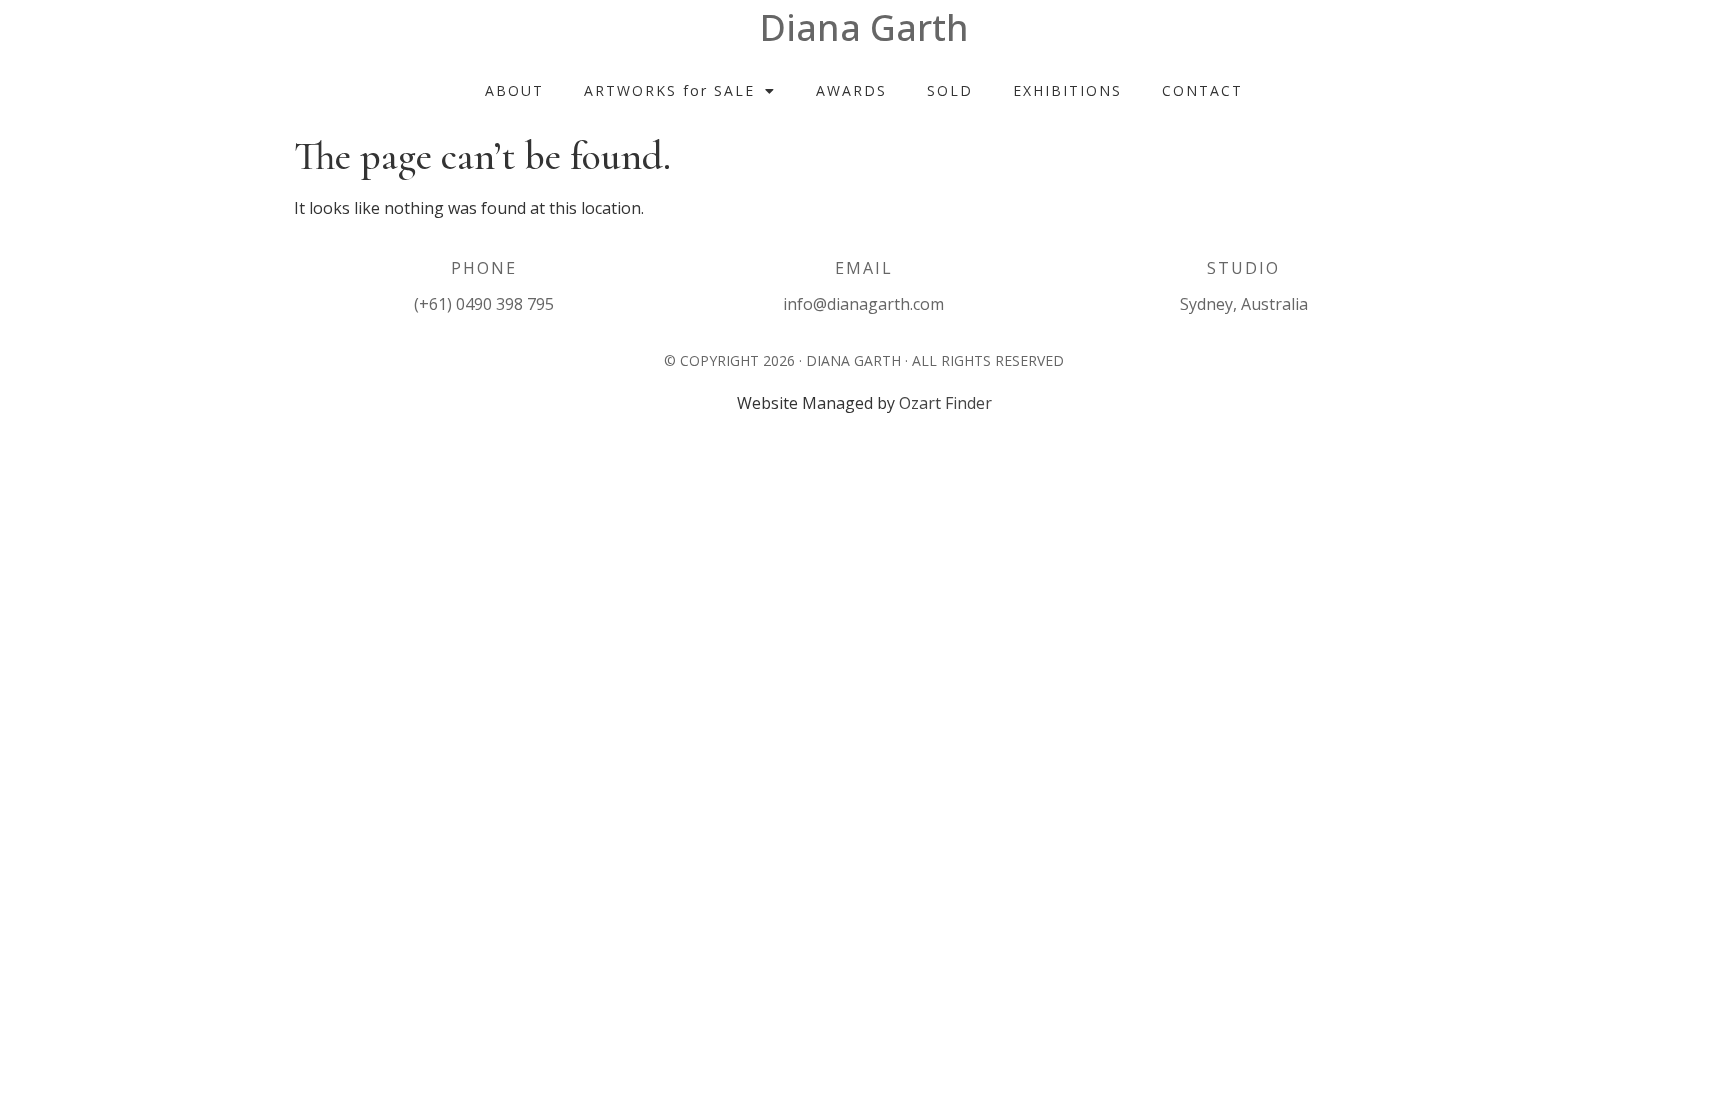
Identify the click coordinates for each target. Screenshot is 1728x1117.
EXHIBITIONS (1067, 90)
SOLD (950, 90)
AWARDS (851, 90)
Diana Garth (864, 27)
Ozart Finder (945, 403)
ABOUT (514, 90)
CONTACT (1202, 90)
